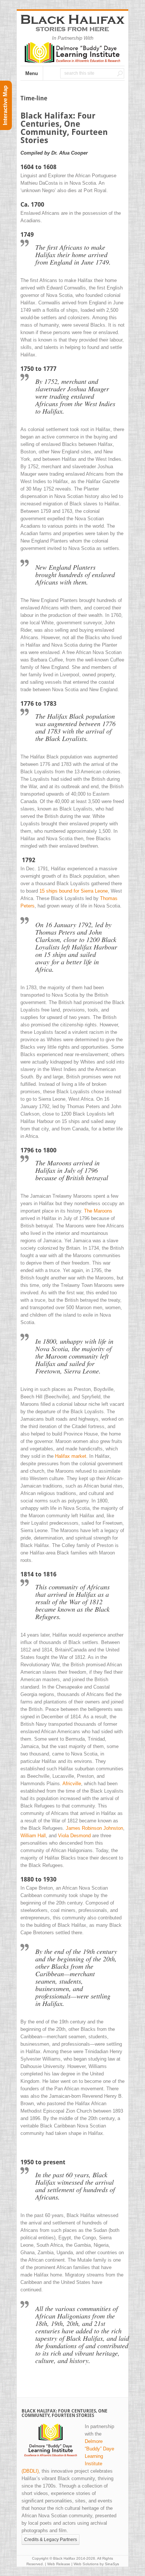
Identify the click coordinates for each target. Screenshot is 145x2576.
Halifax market (71, 1456)
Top (137, 2566)
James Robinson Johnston (94, 1828)
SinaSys (112, 2564)
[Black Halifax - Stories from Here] (72, 27)
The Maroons (98, 1211)
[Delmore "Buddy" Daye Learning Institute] (72, 62)
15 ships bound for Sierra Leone (74, 891)
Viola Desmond (74, 1836)
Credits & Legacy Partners (51, 2540)
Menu (32, 73)
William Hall (33, 1836)
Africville (72, 1784)
